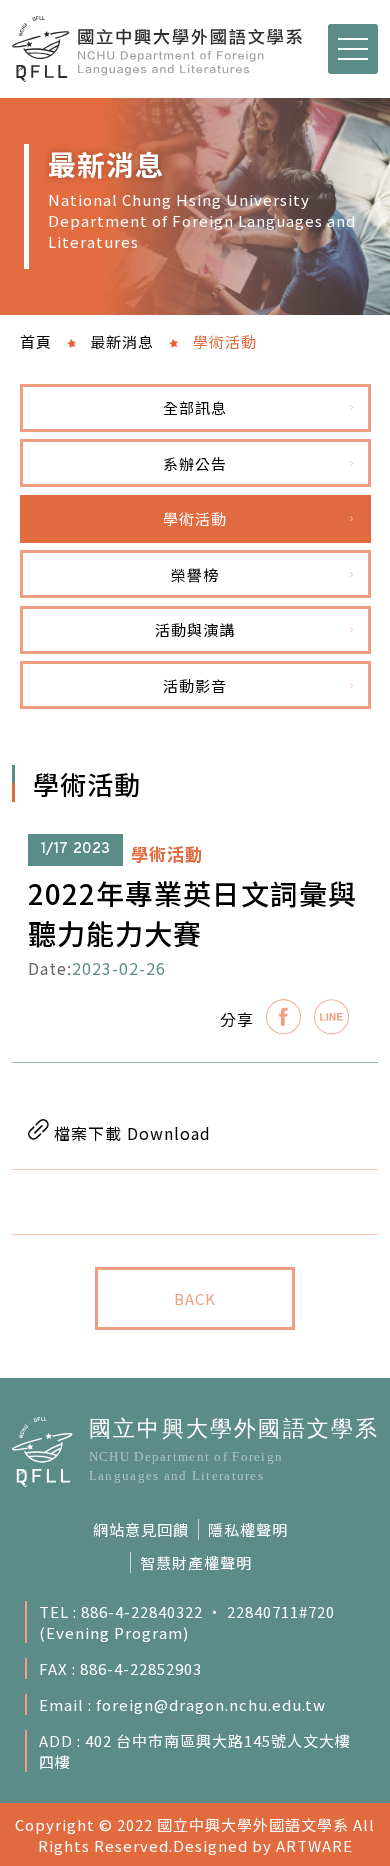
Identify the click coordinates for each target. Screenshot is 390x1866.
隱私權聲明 (248, 1529)
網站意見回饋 (141, 1529)
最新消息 (122, 341)
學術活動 (195, 518)
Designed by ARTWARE (263, 1845)
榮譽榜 (195, 574)
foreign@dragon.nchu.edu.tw (211, 1704)
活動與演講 (195, 629)
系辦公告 (195, 463)
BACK (195, 1298)
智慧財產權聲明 (196, 1562)
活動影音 (195, 685)
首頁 (36, 341)
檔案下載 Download (130, 1133)
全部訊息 (195, 407)
